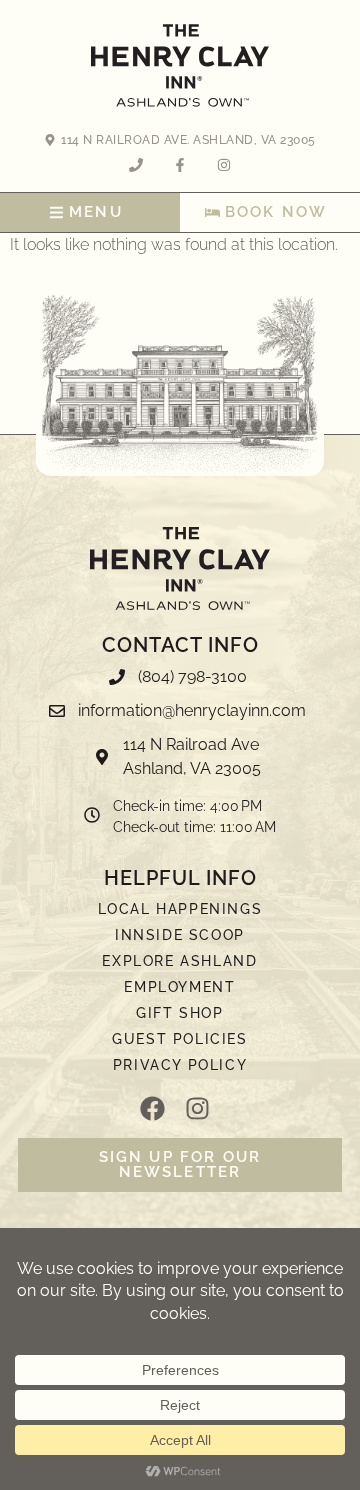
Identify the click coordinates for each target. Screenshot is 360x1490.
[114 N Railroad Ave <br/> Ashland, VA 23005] (180, 762)
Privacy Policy (180, 1065)
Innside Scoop (180, 935)
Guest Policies (179, 1039)
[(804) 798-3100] (180, 682)
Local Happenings (180, 909)
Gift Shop (179, 1013)
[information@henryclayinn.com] (180, 716)
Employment (179, 987)
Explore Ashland (179, 961)
